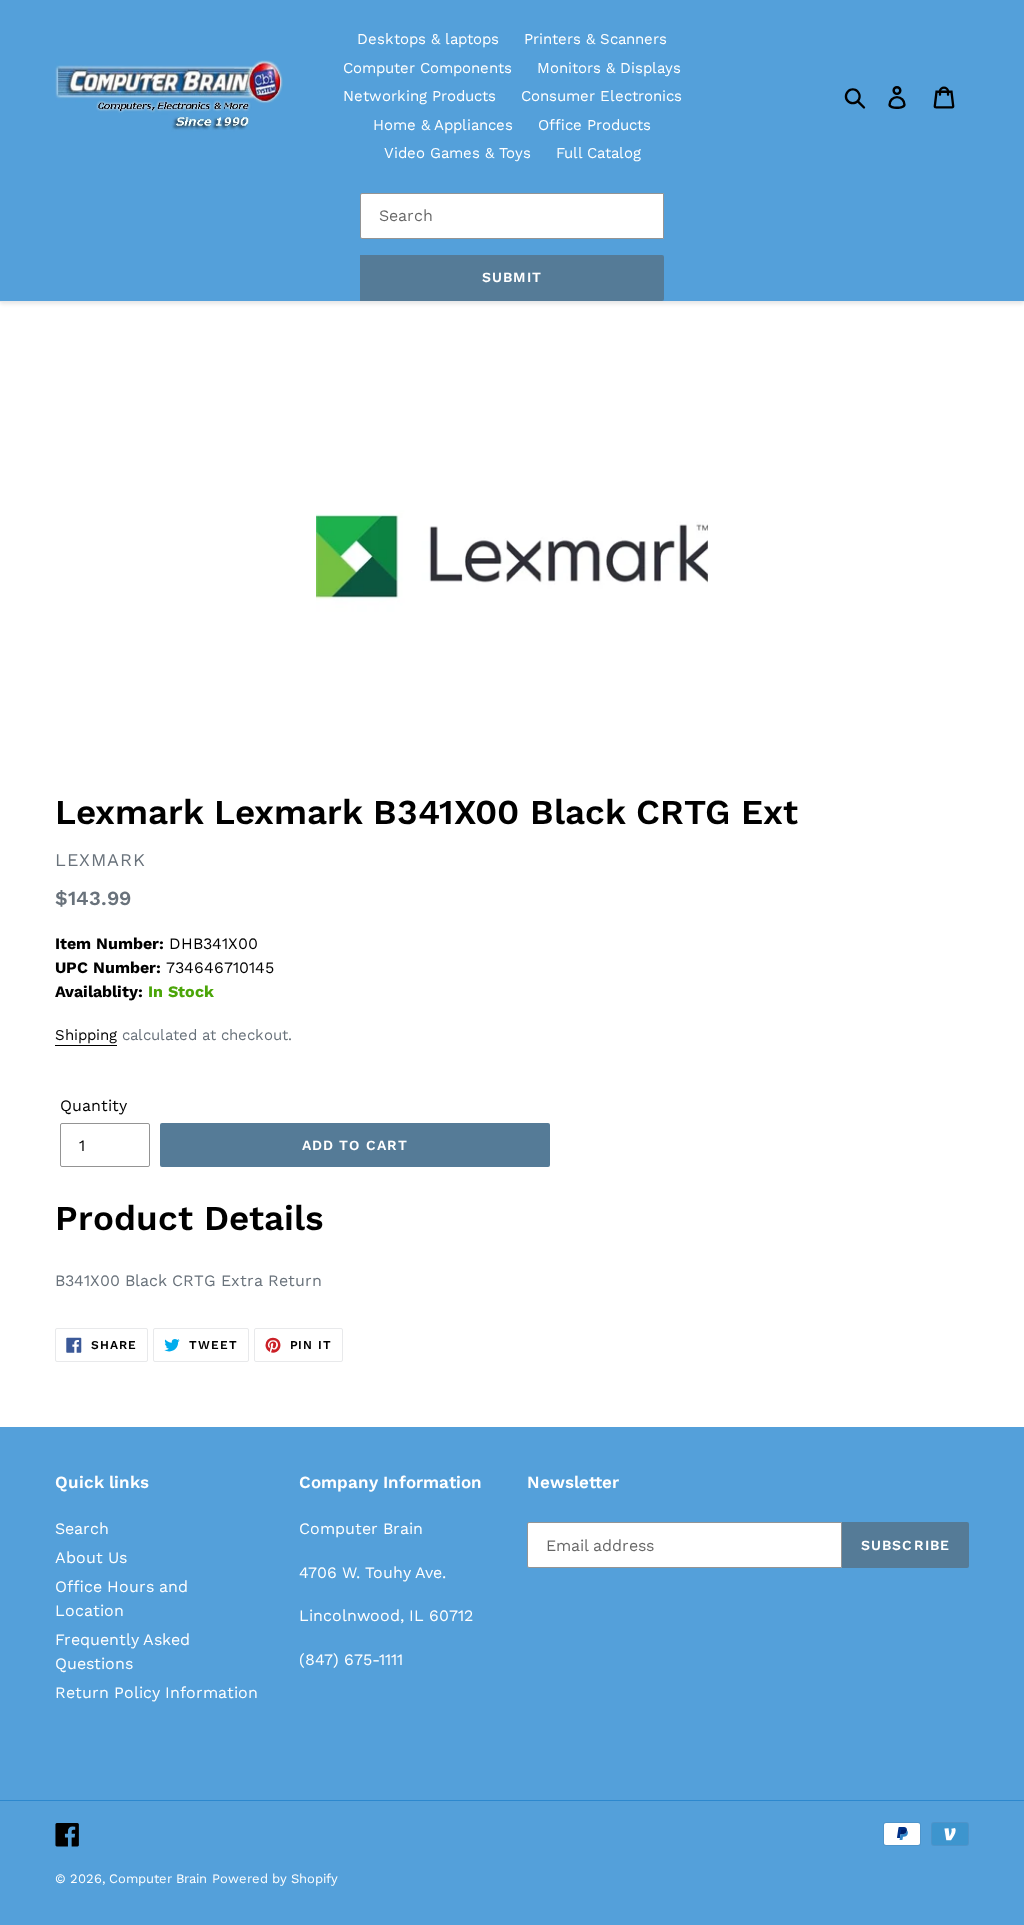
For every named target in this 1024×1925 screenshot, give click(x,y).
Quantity (93, 1105)
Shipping (86, 1035)
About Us (91, 1557)
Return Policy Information (156, 1692)
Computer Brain (158, 1878)
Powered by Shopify (275, 1878)
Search (82, 1528)
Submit (512, 277)
